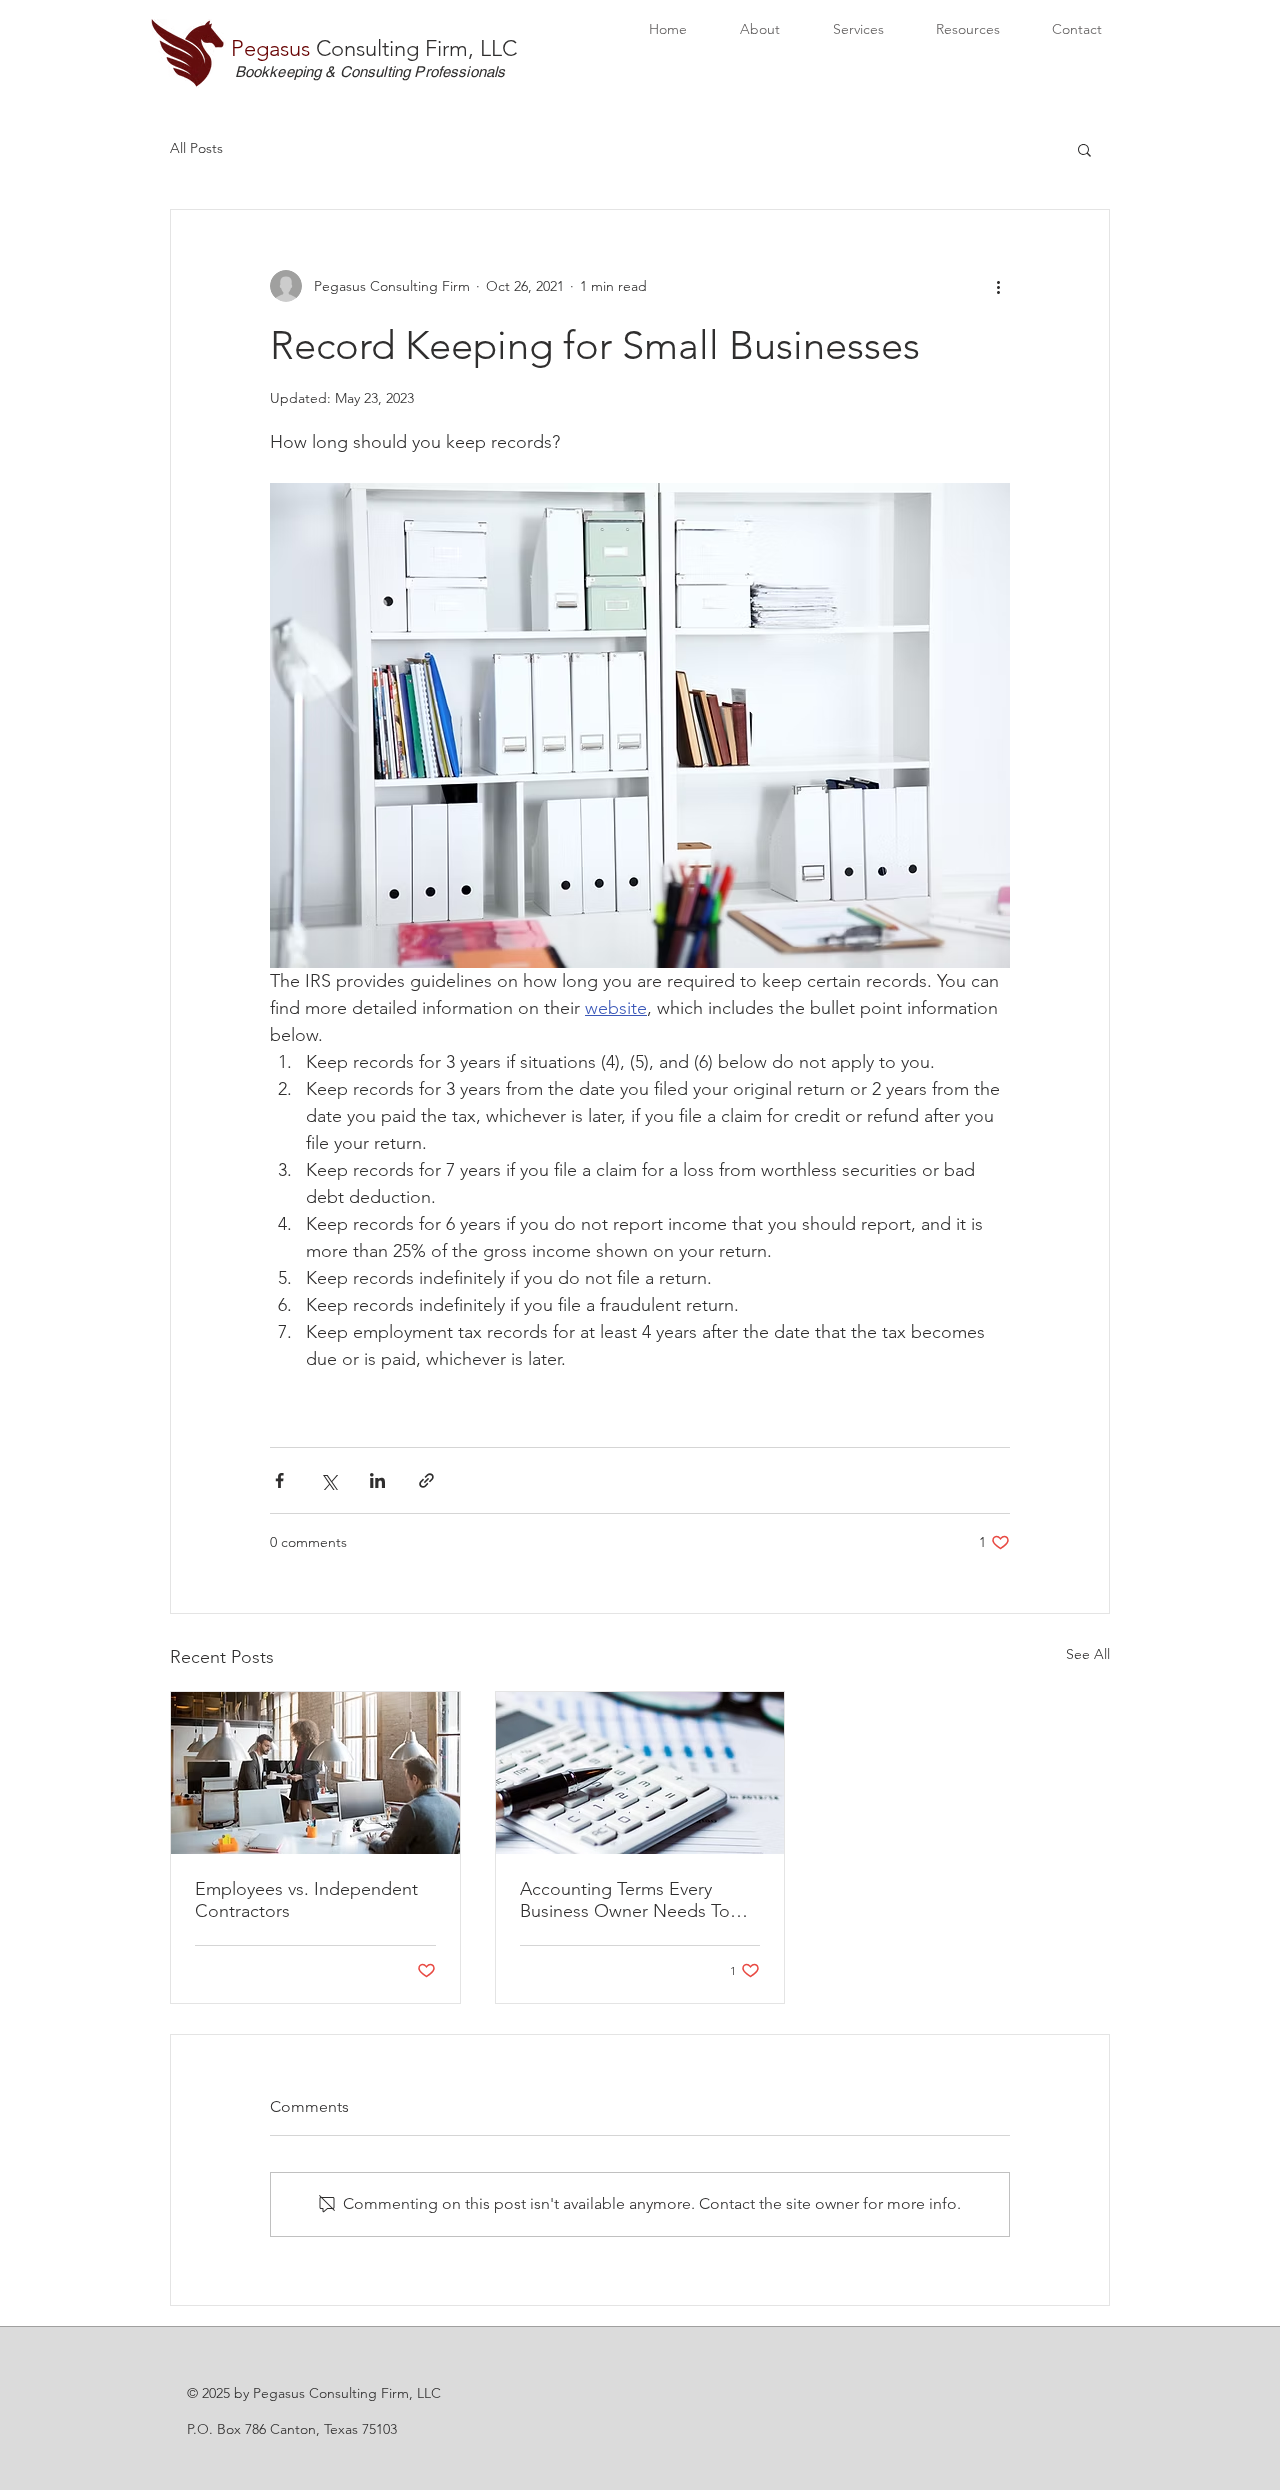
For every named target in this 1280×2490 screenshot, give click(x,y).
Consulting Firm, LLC (374, 48)
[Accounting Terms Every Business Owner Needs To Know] (640, 1773)
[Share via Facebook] (279, 1480)
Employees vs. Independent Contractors (306, 1900)
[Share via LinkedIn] (377, 1480)
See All (1088, 1654)
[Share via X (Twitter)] (328, 1480)
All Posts (196, 148)
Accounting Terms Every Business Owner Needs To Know (625, 1900)
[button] (1084, 149)
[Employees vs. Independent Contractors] (315, 1773)
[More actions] (998, 286)
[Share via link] (426, 1480)
